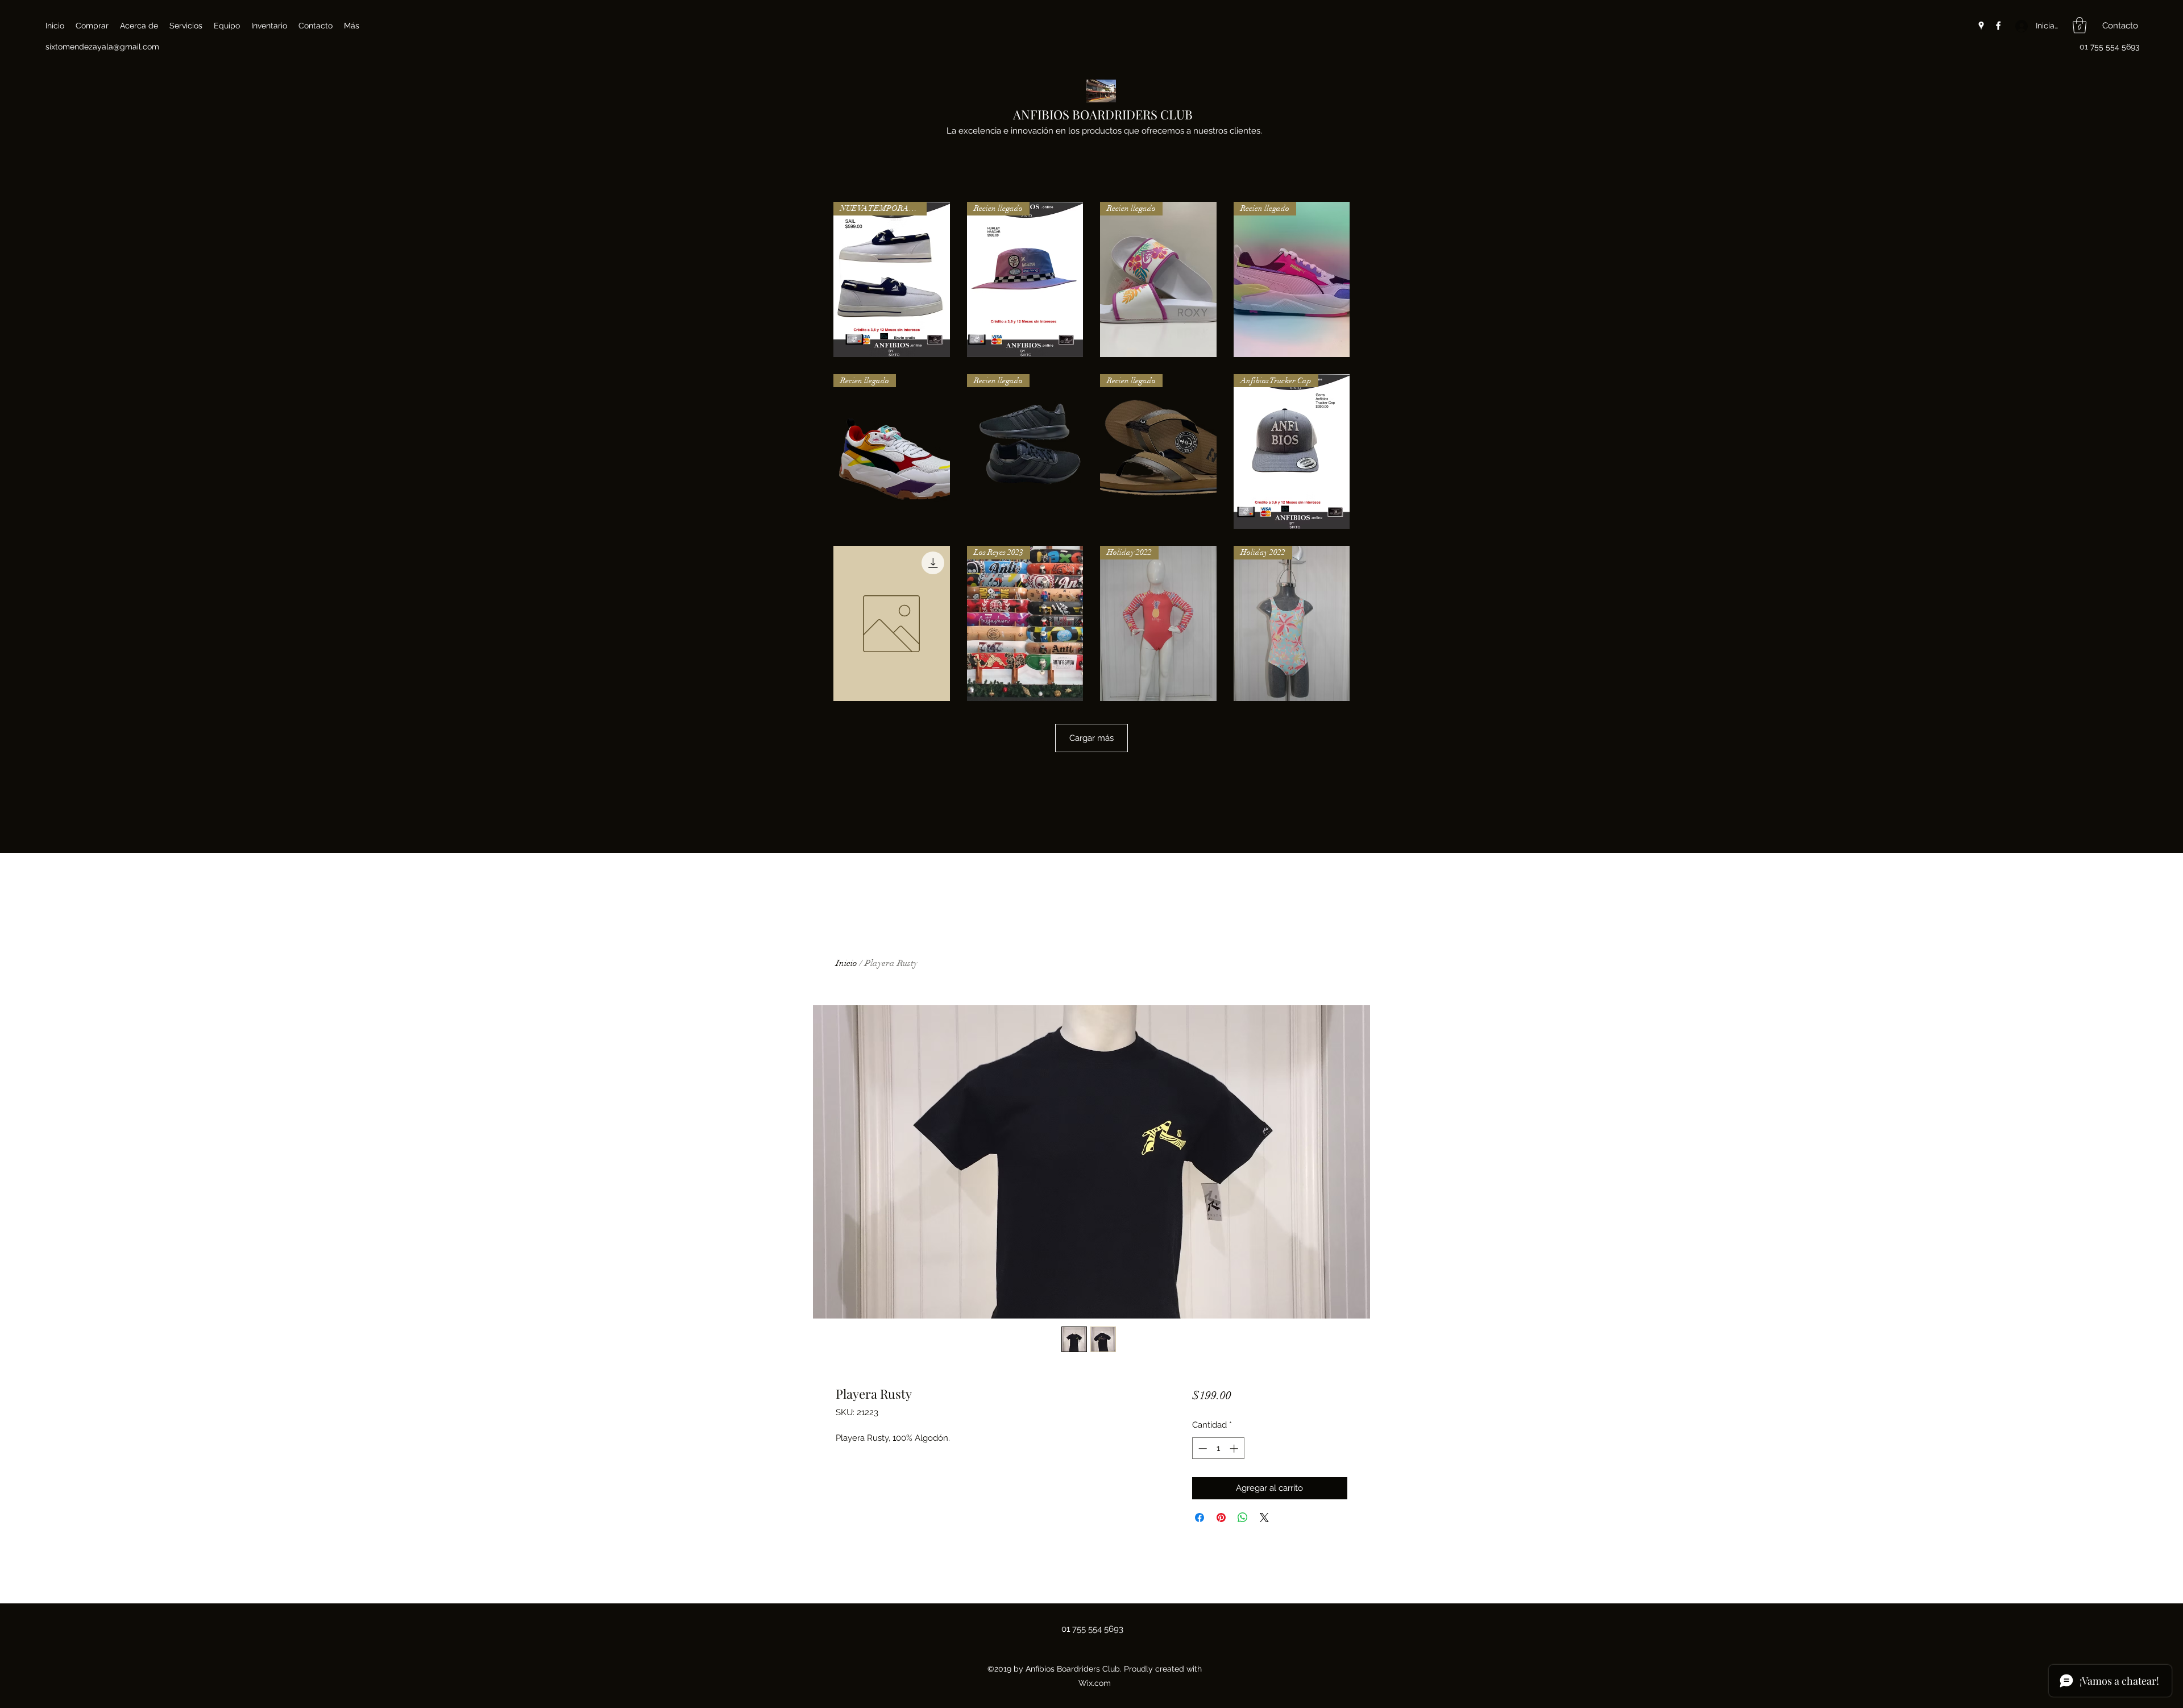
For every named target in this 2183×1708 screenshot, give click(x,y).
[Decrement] (1202, 1448)
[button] (2080, 25)
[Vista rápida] (892, 623)
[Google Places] (1981, 26)
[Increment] (1235, 1448)
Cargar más (1091, 738)
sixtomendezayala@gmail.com (102, 47)
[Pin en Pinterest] (1221, 1518)
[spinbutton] (1218, 1448)
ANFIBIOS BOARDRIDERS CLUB (1103, 114)
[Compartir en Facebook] (1200, 1518)
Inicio (846, 963)
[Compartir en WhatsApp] (1243, 1518)
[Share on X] (1264, 1518)
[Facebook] (1998, 26)
